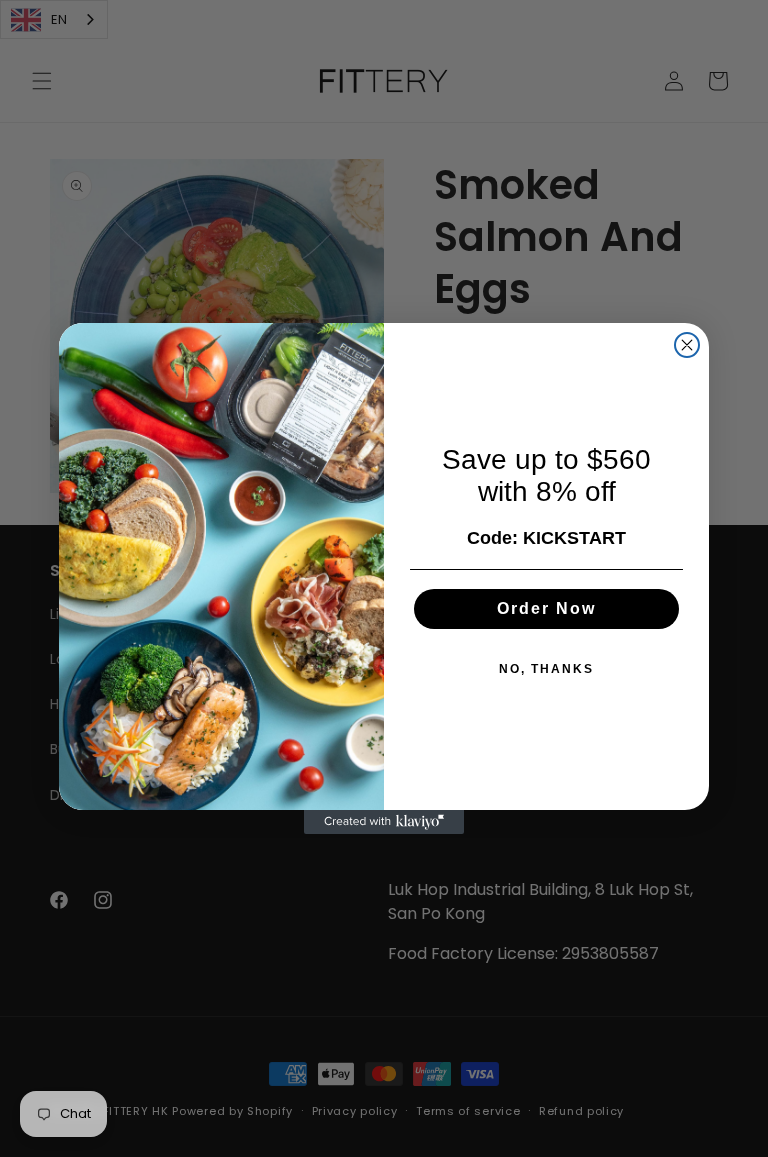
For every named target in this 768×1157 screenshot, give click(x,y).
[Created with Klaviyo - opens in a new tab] (384, 822)
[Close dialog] (687, 345)
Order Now (546, 608)
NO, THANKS (546, 669)
